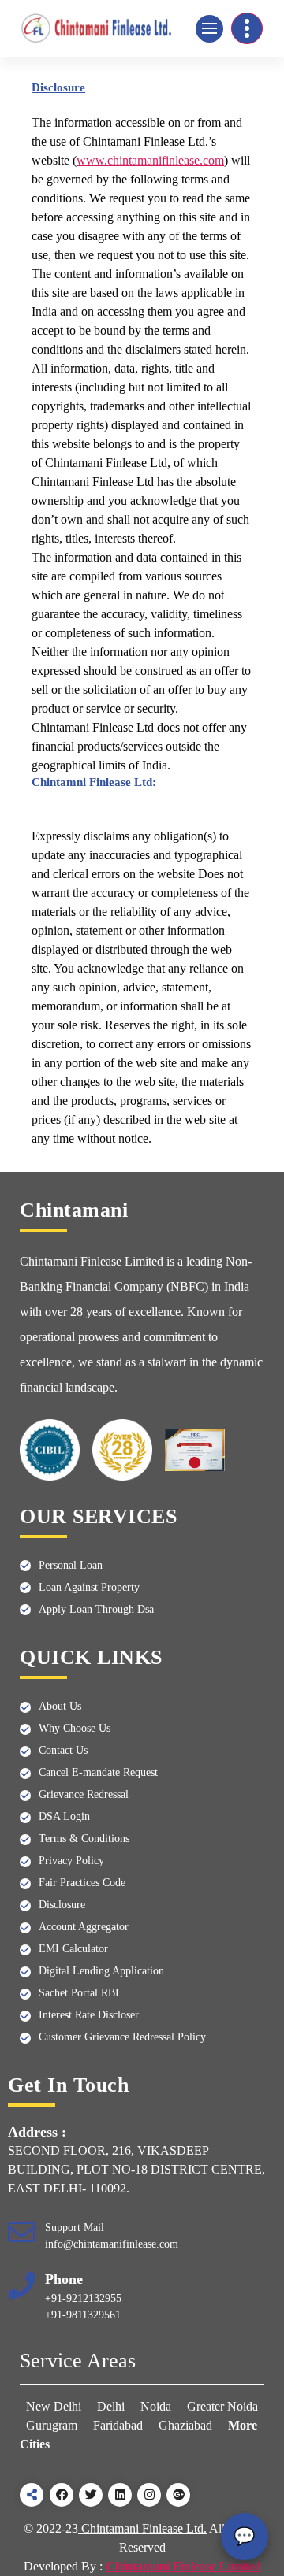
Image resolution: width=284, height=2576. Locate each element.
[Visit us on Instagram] (149, 2495)
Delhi (111, 2406)
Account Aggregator (84, 1927)
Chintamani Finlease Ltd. (142, 2528)
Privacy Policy (71, 1861)
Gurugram (52, 2425)
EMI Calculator (73, 1949)
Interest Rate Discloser (89, 2015)
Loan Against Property (89, 1587)
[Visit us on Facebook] (62, 2495)
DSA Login (64, 1816)
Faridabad (118, 2425)
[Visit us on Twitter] (91, 2495)
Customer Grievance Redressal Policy (122, 2037)
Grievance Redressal (84, 1794)
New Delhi (55, 2406)
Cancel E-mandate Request (98, 1772)
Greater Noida (222, 2406)
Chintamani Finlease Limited (183, 2566)
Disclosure (62, 1905)
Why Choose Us (75, 1728)
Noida (156, 2406)
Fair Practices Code (82, 1883)
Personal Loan (71, 1565)
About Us (60, 1706)
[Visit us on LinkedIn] (120, 2495)
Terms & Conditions (84, 1838)
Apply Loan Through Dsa (96, 1609)
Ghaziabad (185, 2425)
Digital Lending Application (101, 1971)
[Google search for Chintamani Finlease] (178, 2495)
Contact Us (63, 1750)
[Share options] (32, 2495)
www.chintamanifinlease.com (150, 160)
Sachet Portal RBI (79, 1993)
